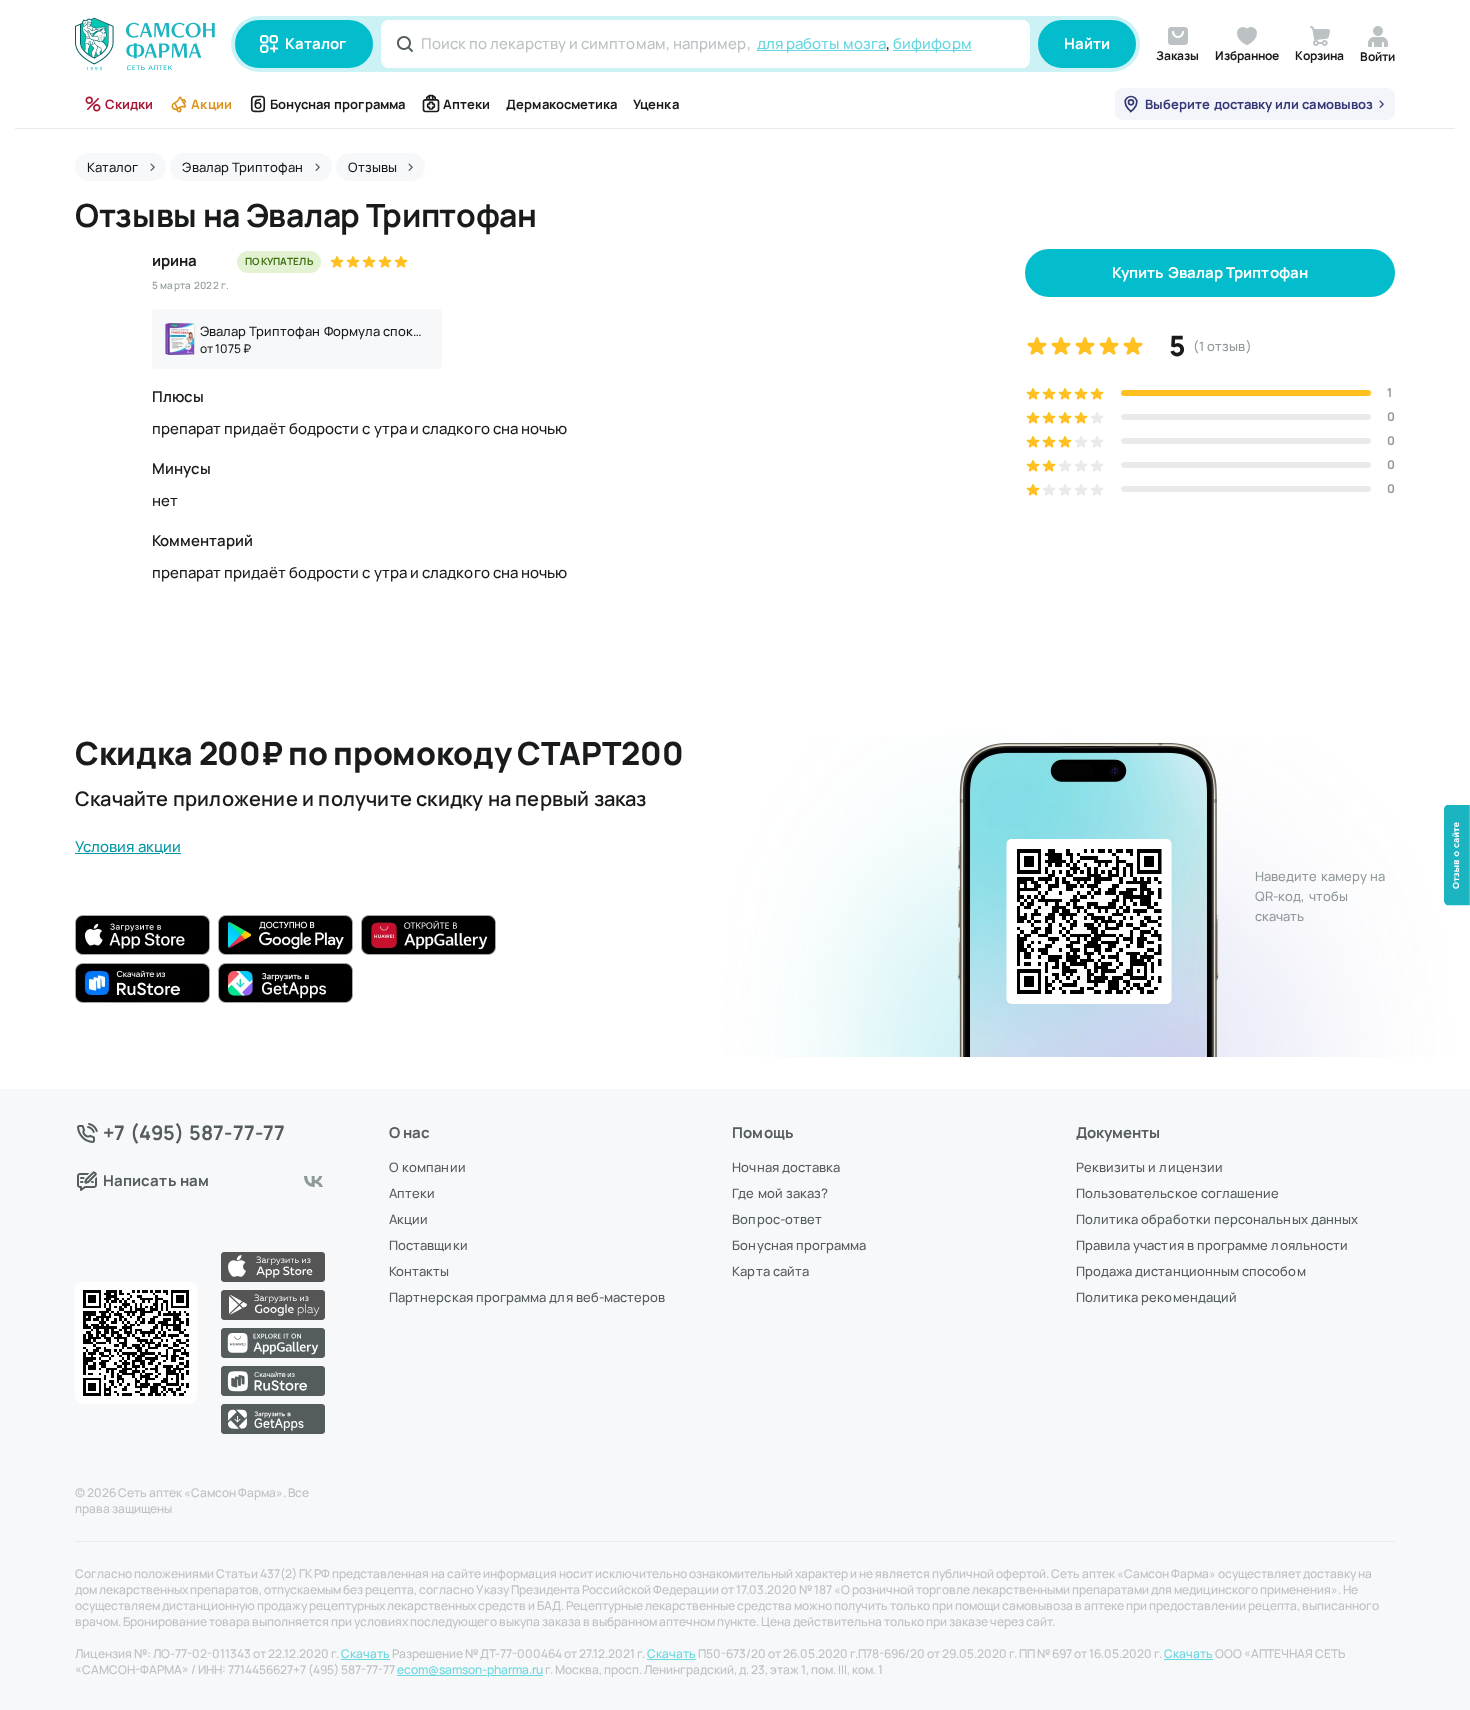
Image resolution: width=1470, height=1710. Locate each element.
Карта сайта (770, 1271)
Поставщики (428, 1245)
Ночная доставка (786, 1167)
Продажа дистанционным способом (1191, 1271)
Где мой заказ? (780, 1193)
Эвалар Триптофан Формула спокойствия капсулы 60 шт (315, 331)
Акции (211, 104)
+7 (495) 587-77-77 (194, 1133)
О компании (427, 1167)
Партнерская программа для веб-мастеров (527, 1297)
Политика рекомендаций (1156, 1297)
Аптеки (466, 104)
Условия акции (128, 846)
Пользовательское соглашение (1178, 1193)
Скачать (365, 1654)
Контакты (419, 1271)
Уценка (655, 104)
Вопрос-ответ (777, 1219)
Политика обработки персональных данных (1217, 1219)
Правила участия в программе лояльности (1212, 1245)
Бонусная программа (337, 104)
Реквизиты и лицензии (1149, 1167)
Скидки (129, 104)
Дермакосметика (561, 104)
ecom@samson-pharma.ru (470, 1670)
